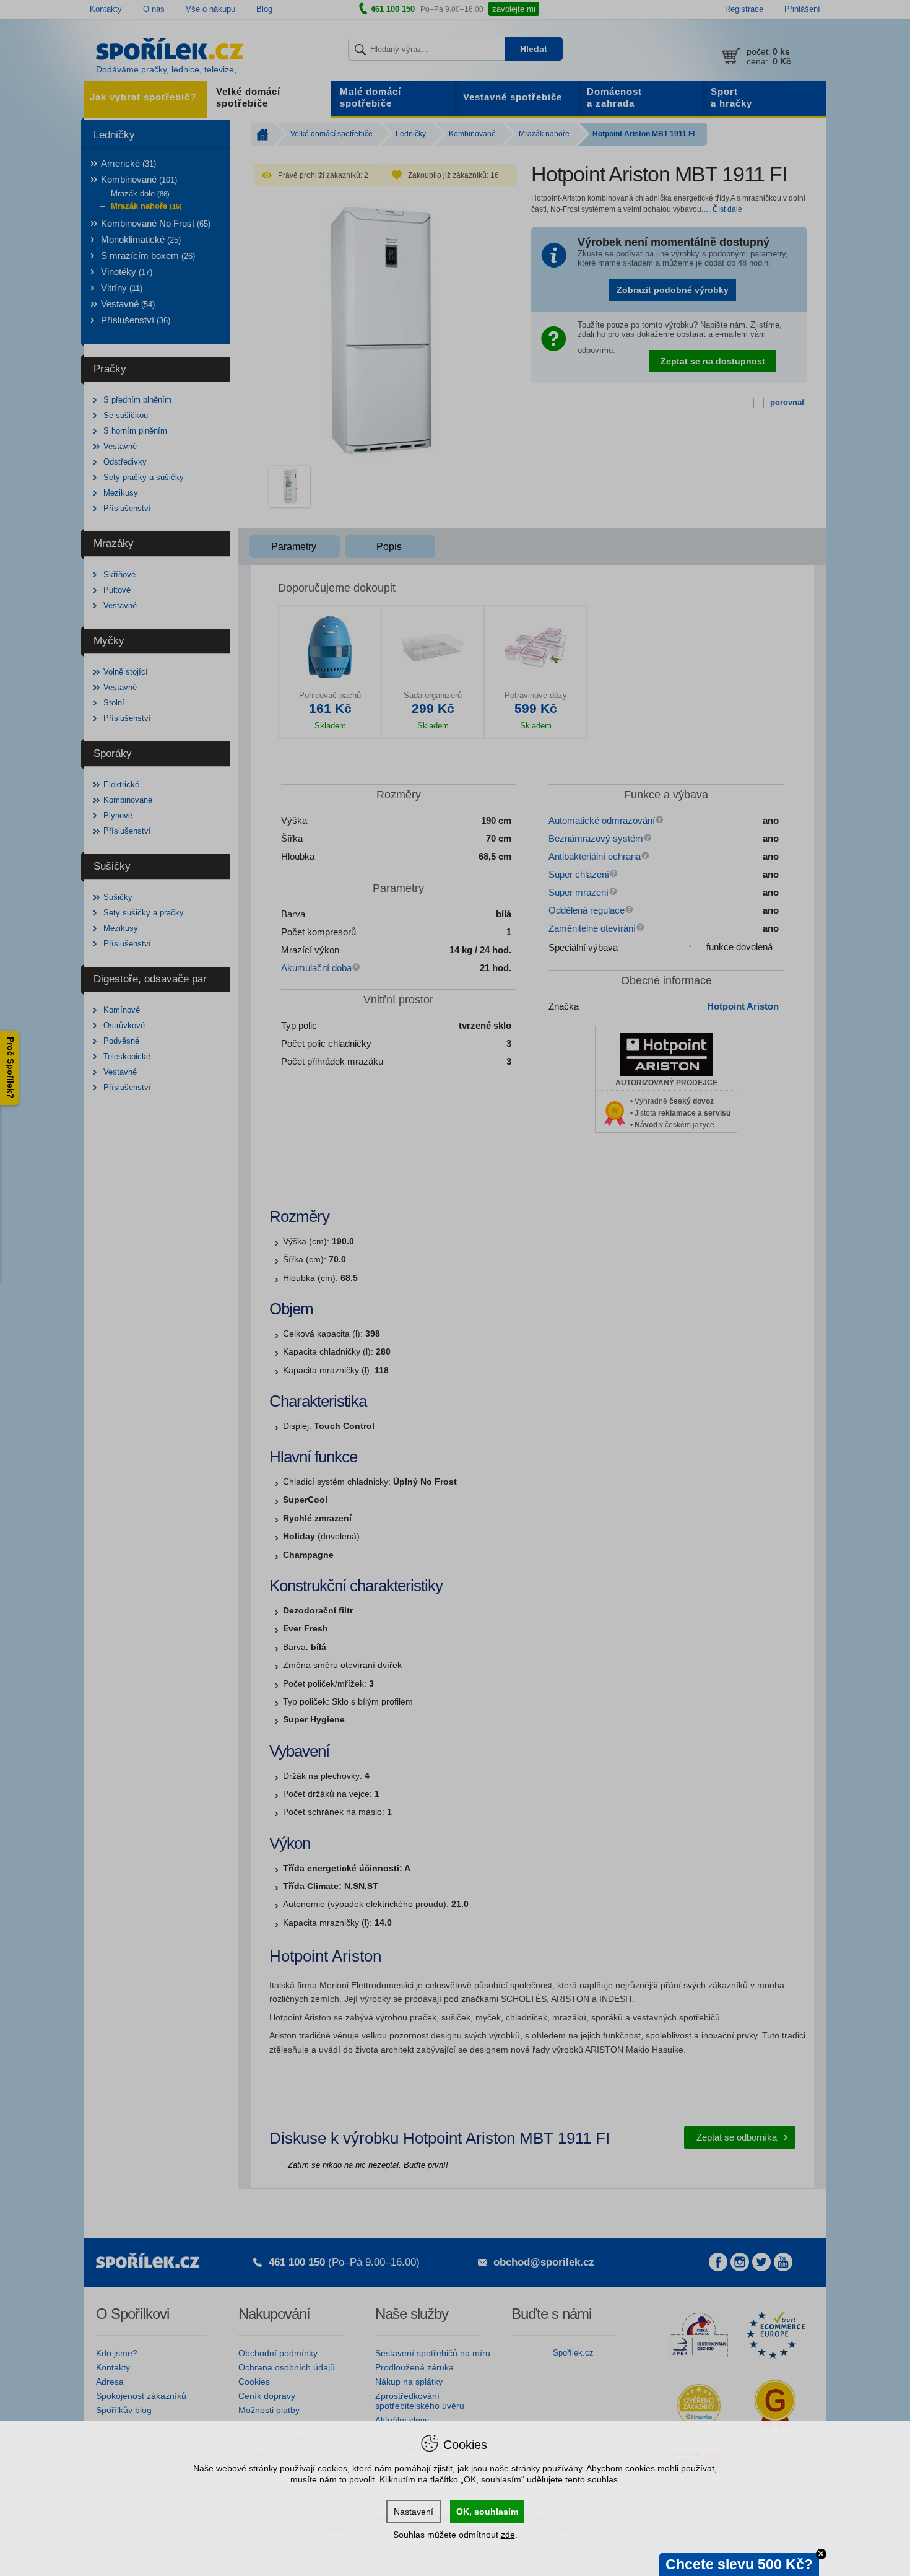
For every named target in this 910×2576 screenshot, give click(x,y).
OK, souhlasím (487, 2512)
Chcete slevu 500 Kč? (739, 2564)
